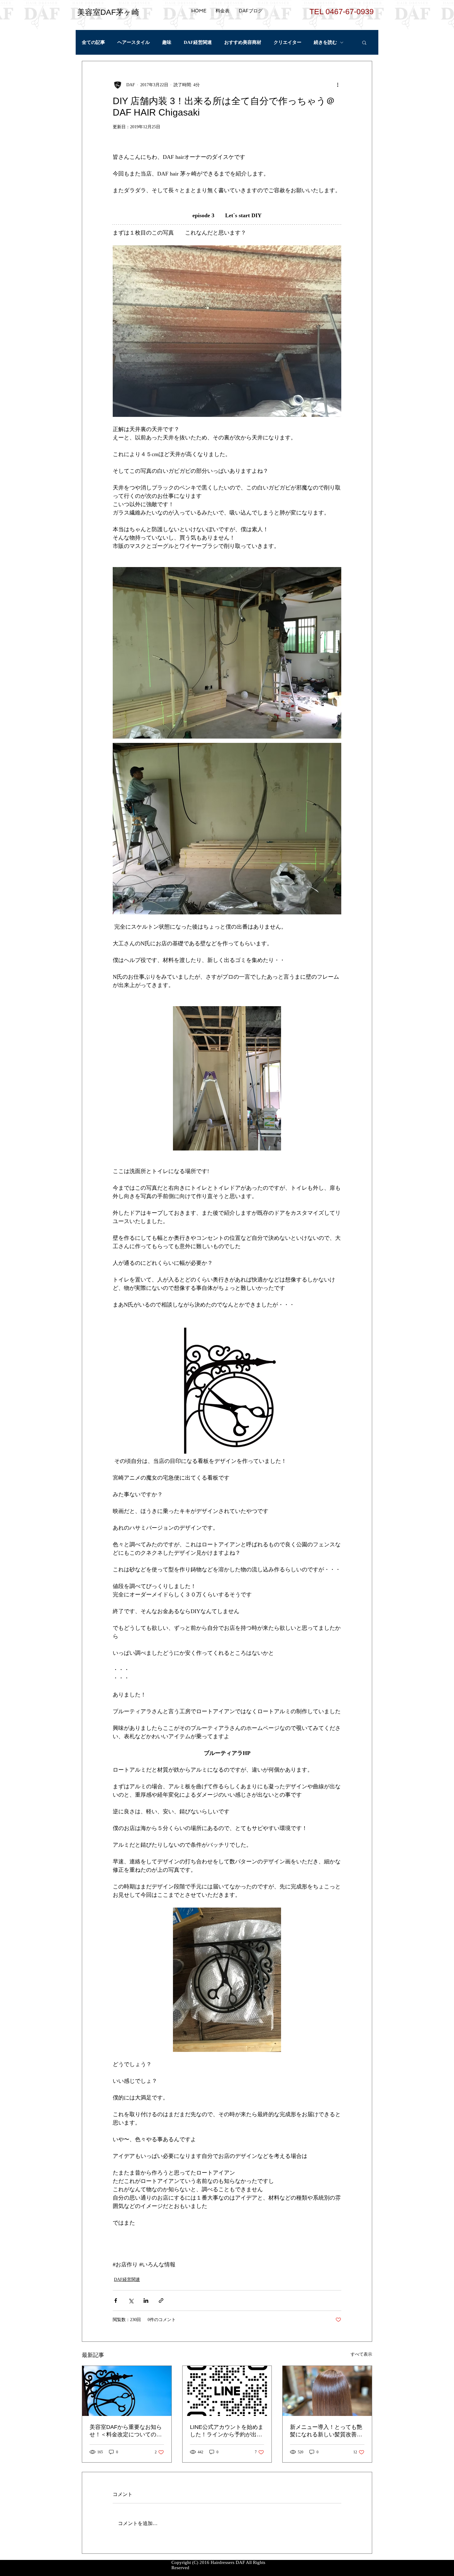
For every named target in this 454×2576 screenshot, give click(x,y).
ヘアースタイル (134, 42)
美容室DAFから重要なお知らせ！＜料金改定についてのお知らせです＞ (126, 2431)
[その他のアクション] (338, 85)
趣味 (167, 42)
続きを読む (325, 42)
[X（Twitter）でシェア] (131, 2301)
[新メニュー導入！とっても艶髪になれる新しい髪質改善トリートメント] (327, 2391)
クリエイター (288, 42)
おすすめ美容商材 (243, 42)
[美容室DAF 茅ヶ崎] (127, 2391)
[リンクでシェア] (161, 2301)
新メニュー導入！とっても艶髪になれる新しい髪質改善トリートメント (326, 2431)
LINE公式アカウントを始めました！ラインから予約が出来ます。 (227, 2431)
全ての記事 (93, 42)
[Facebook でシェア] (116, 2301)
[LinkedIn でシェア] (146, 2301)
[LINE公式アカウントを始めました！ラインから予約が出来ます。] (227, 2391)
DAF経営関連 (198, 42)
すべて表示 (361, 2354)
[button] (364, 42)
